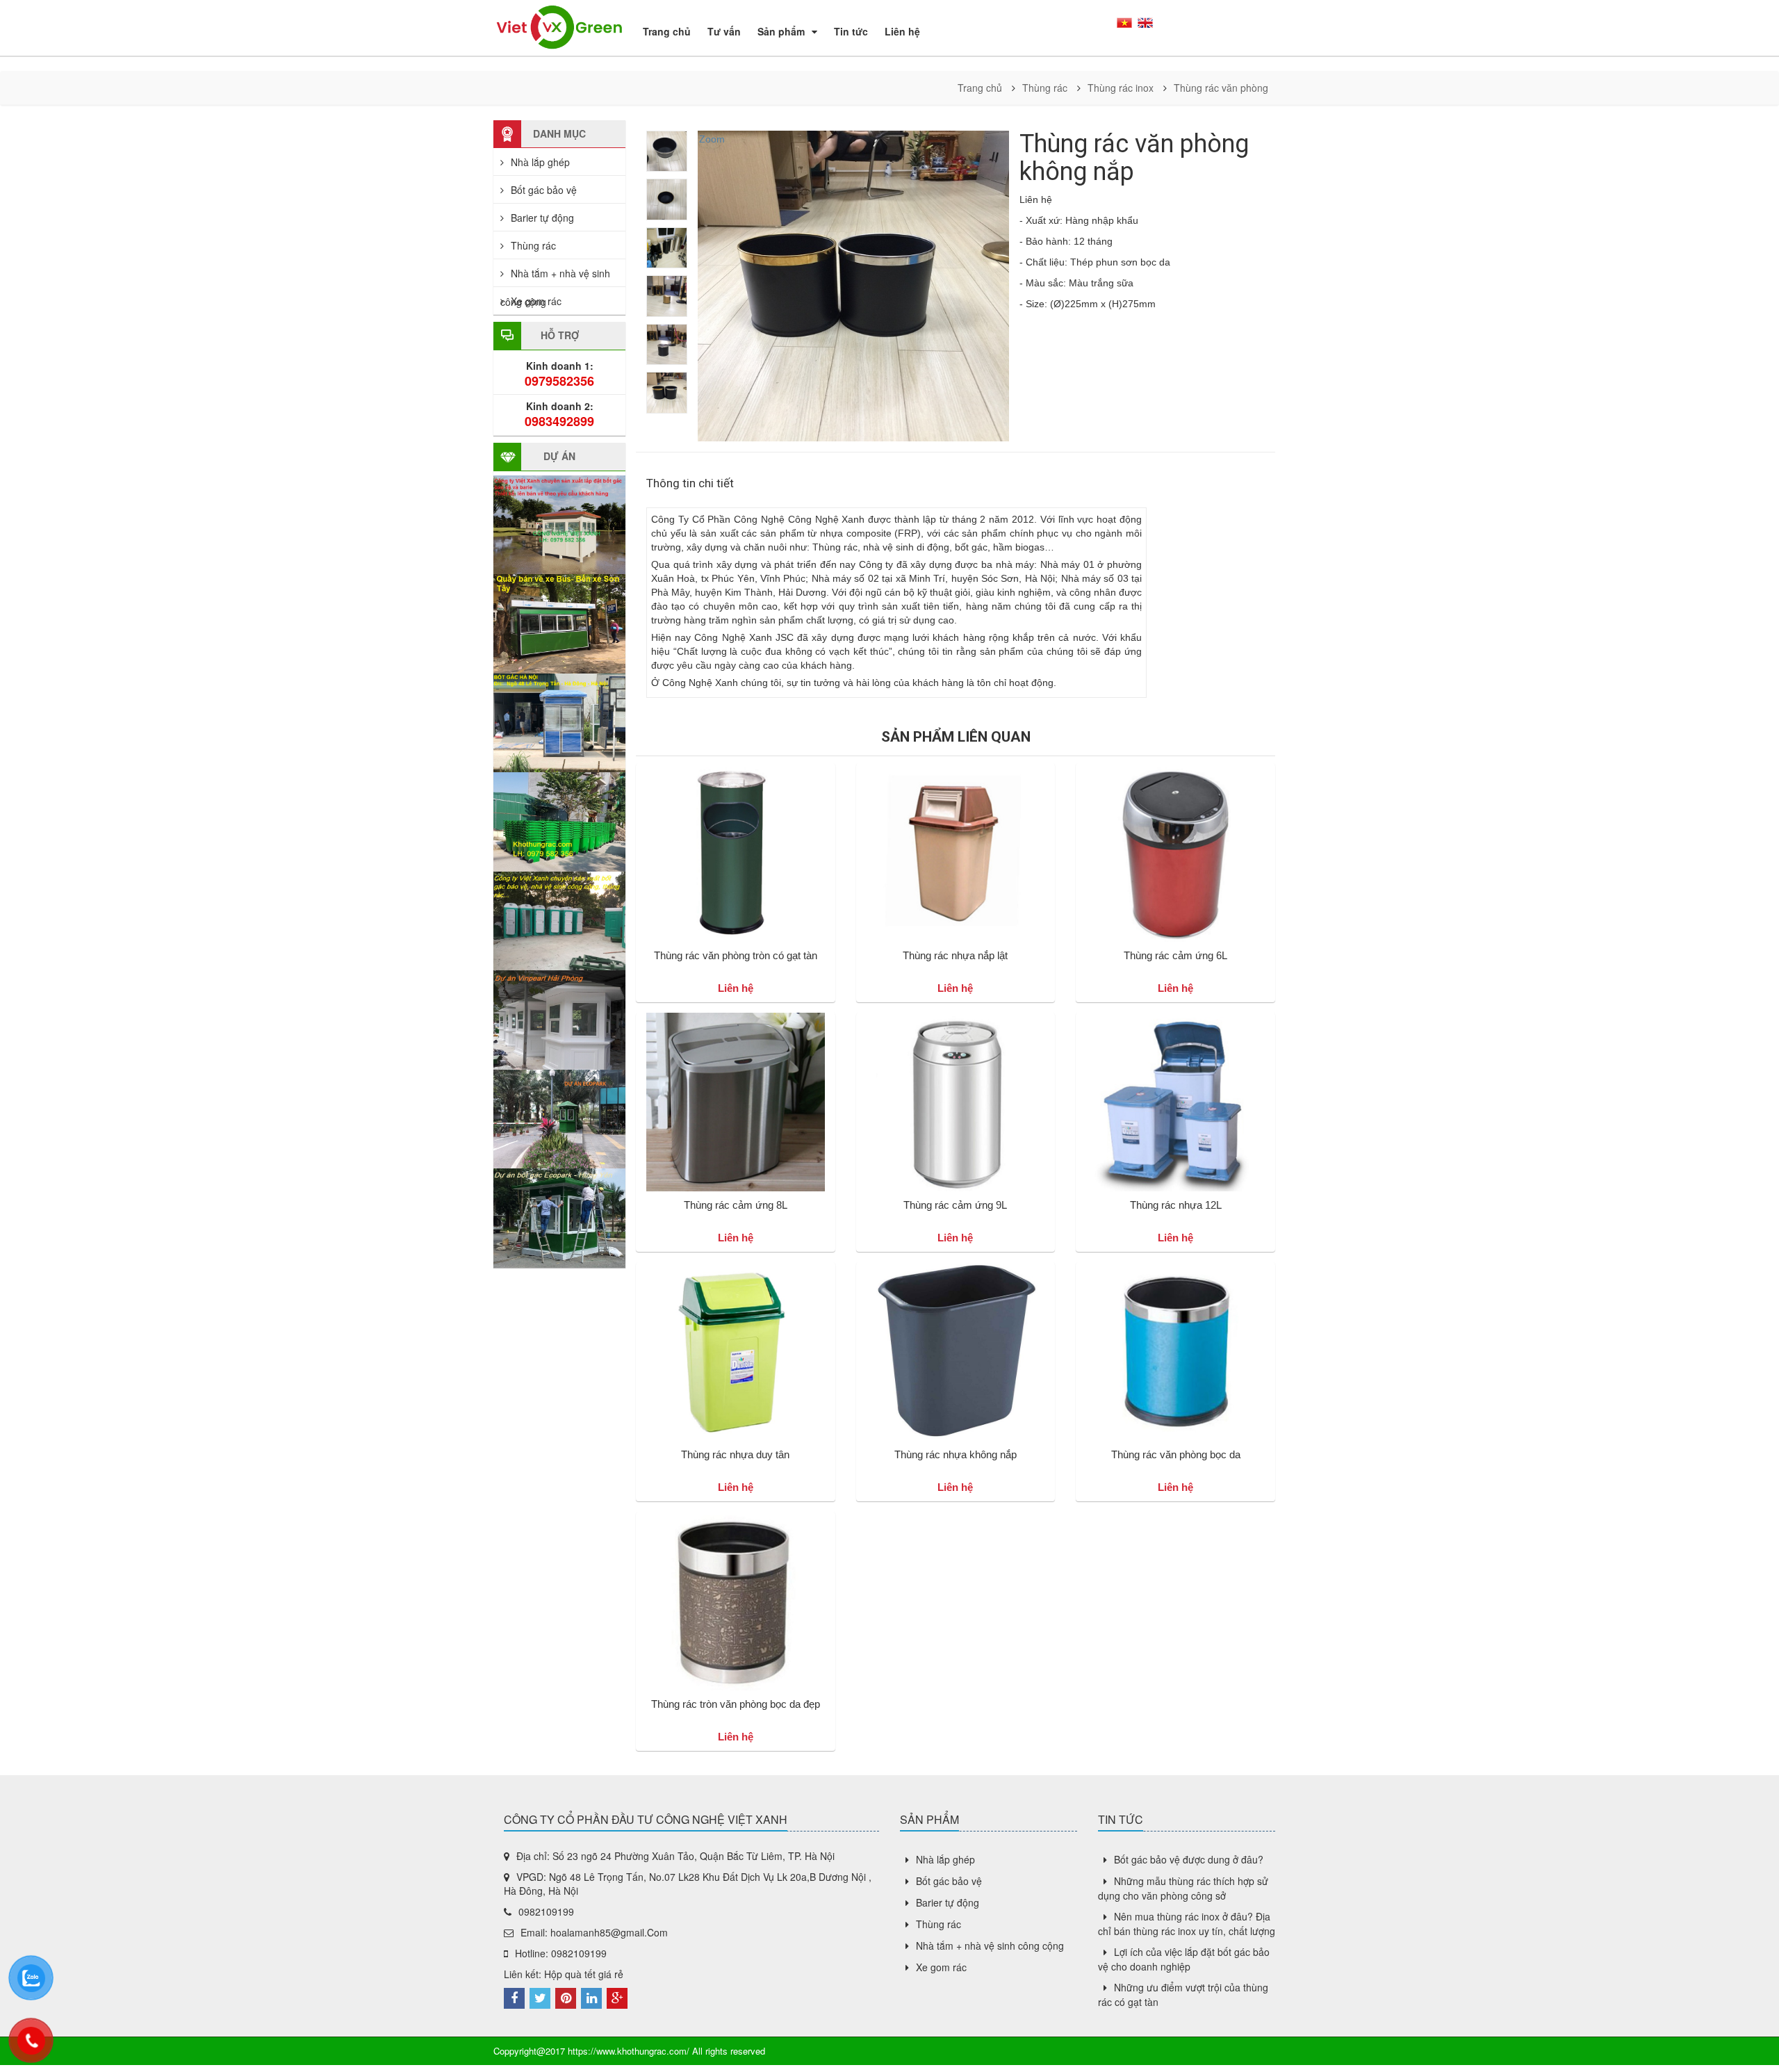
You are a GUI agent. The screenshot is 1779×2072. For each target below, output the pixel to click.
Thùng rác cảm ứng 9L (955, 1205)
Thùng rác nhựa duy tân (735, 1454)
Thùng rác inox (1121, 88)
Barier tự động (542, 218)
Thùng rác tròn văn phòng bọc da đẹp (736, 1704)
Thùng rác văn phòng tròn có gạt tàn (736, 955)
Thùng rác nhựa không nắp (956, 1454)
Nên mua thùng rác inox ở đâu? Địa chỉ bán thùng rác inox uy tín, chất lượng (1187, 1924)
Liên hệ (902, 31)
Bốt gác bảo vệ (544, 190)
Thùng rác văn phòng (1221, 88)
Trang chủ (667, 31)
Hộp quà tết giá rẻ (584, 1974)
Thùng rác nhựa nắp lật (955, 955)
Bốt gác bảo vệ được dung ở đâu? (1189, 1859)
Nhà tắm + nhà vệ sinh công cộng (990, 1945)
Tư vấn (724, 31)
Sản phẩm (781, 31)
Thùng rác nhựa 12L (1176, 1205)
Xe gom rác (536, 301)
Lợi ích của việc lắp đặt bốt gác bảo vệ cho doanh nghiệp (1184, 1959)
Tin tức (851, 31)
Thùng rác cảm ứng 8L (736, 1205)
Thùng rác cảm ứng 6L (1175, 955)
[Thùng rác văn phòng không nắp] (667, 151)
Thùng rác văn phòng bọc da (1176, 1454)
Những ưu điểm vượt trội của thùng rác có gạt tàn (1183, 1994)
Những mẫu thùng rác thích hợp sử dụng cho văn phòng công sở (1183, 1888)
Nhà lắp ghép (540, 162)
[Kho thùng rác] (559, 26)
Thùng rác (1045, 88)
